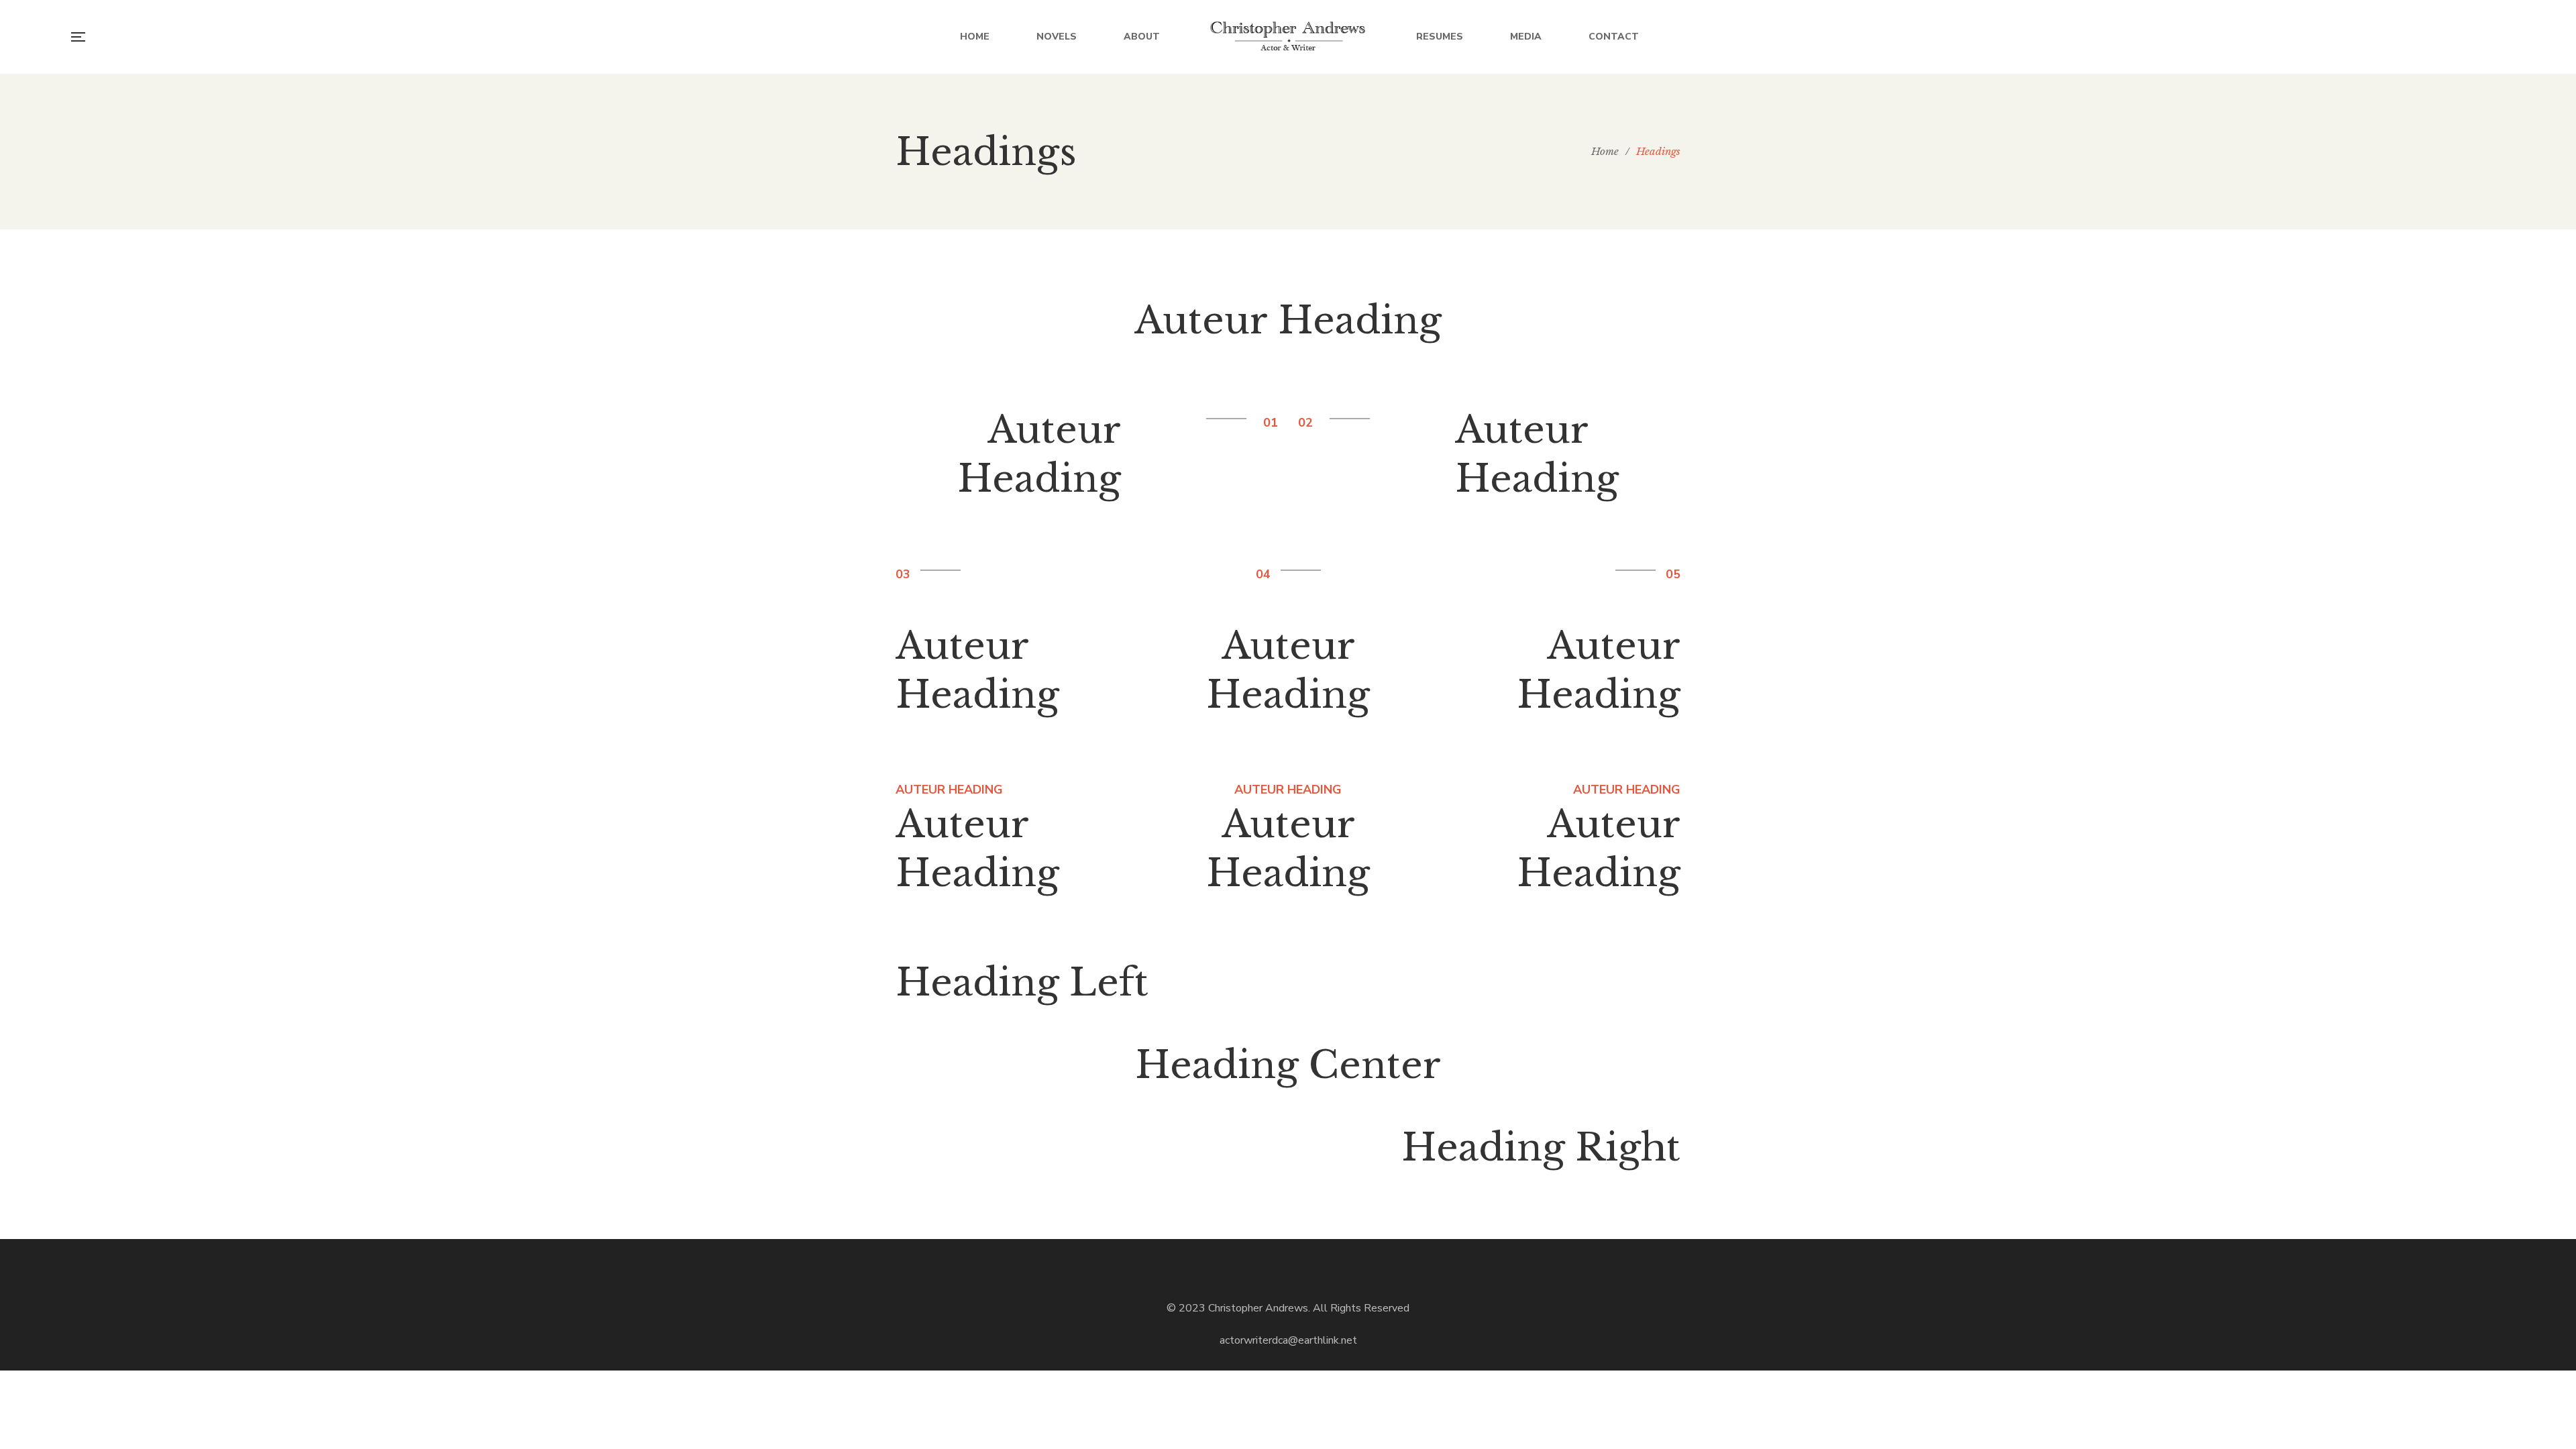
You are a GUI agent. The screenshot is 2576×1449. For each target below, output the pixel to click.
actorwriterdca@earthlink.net (1288, 1340)
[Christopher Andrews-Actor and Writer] (1288, 37)
